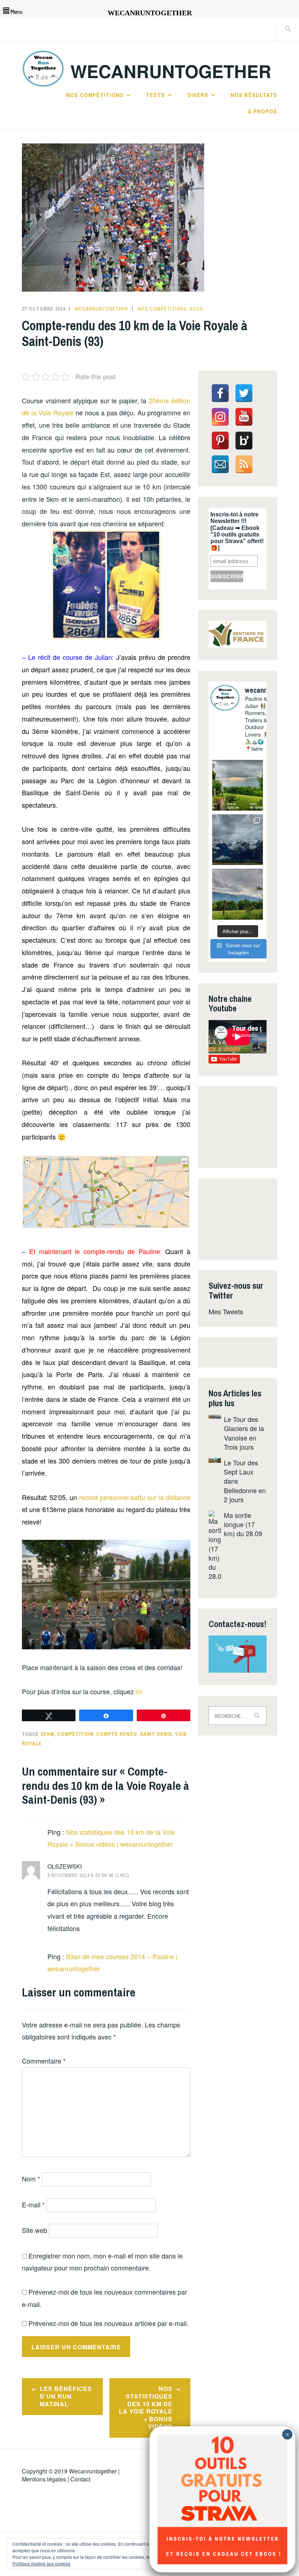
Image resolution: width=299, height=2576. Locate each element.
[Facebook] (220, 393)
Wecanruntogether (93, 2471)
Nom (31, 2179)
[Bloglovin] (244, 441)
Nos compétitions (95, 95)
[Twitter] (244, 393)
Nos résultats (254, 95)
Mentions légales (44, 2479)
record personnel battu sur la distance (135, 1497)
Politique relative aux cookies (41, 2563)
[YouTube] (244, 417)
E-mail (33, 2204)
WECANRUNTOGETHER (171, 71)
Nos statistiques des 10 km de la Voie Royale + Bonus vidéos (146, 2408)
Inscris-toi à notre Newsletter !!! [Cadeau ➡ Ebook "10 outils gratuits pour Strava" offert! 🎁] (237, 531)
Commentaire (44, 2061)
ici (139, 1691)
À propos (263, 111)
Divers (198, 95)
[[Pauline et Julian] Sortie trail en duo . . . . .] (238, 785)
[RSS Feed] (244, 464)
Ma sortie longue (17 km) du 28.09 (243, 1524)
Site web (34, 2230)
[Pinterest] (220, 441)
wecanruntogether (102, 309)
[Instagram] (220, 417)
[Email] (220, 464)
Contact (80, 2479)
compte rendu (117, 1734)
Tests (155, 95)
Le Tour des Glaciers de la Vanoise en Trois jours (244, 1433)
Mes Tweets (226, 1311)
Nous (196, 309)
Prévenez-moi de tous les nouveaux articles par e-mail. (108, 2323)
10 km (47, 1734)
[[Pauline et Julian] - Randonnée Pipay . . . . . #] (238, 840)
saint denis (156, 1734)
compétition (75, 1734)
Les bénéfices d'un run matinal (66, 2396)
